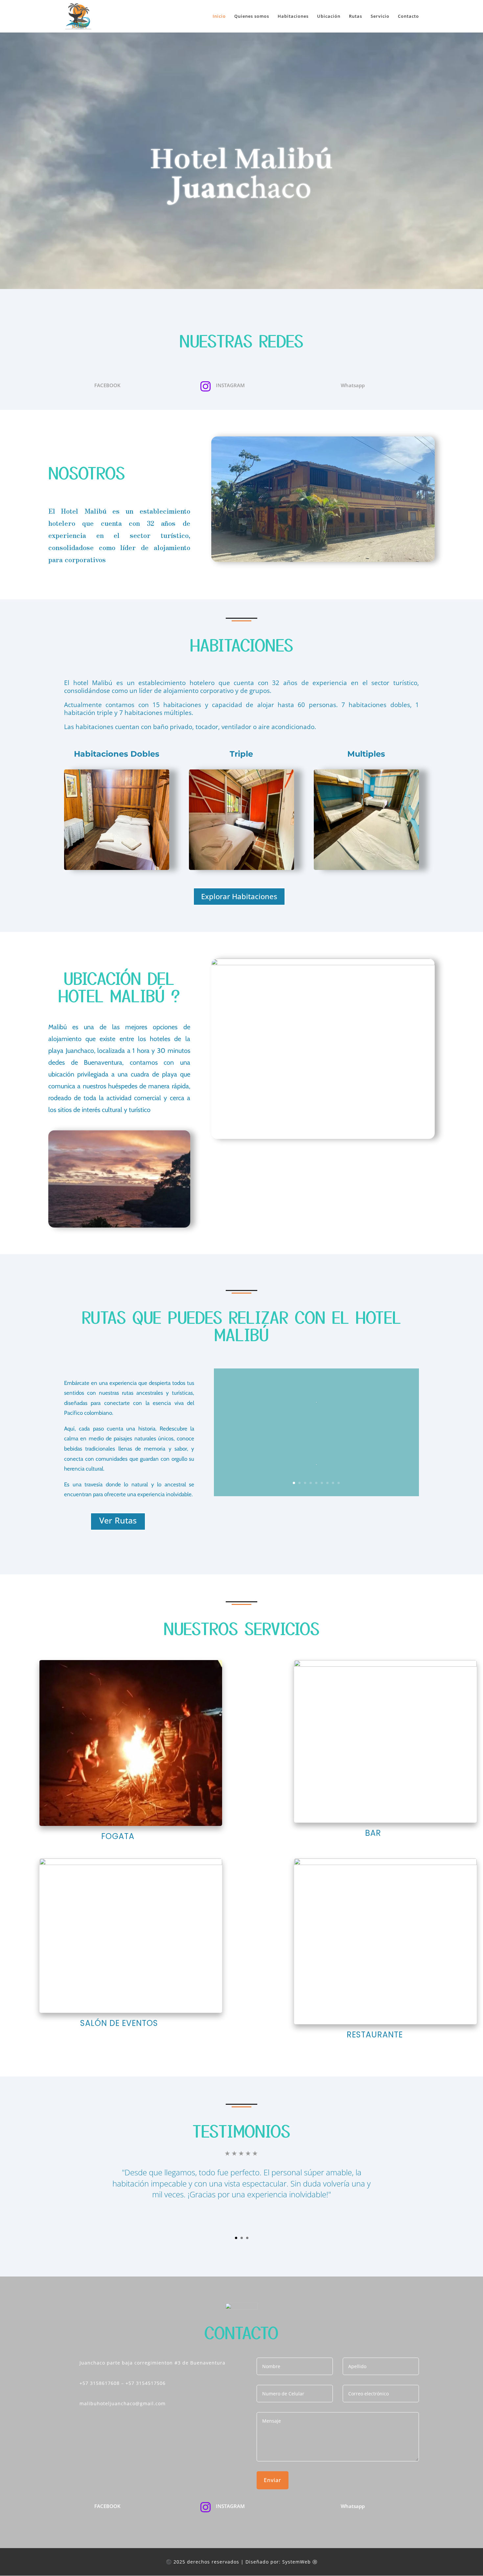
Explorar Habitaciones (239, 896)
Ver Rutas (118, 1520)
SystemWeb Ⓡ (300, 2562)
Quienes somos (252, 17)
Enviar (273, 2480)
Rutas (356, 17)
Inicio (219, 17)
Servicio (380, 17)
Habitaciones (293, 17)
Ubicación (329, 17)
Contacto (408, 17)
